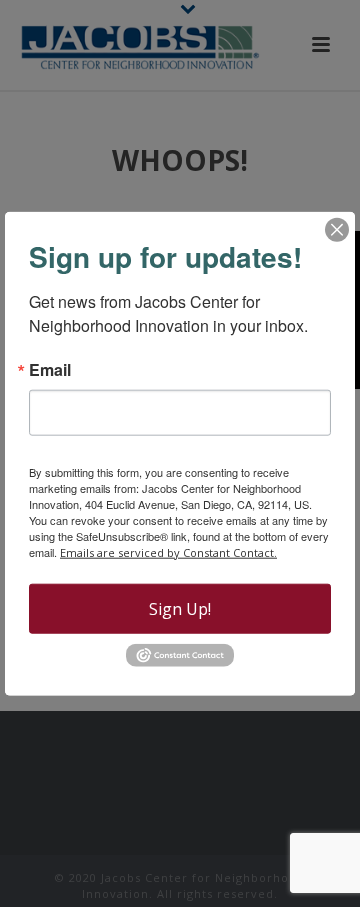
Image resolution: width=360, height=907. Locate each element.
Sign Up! (180, 608)
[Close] (337, 229)
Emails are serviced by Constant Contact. (168, 551)
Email (50, 369)
